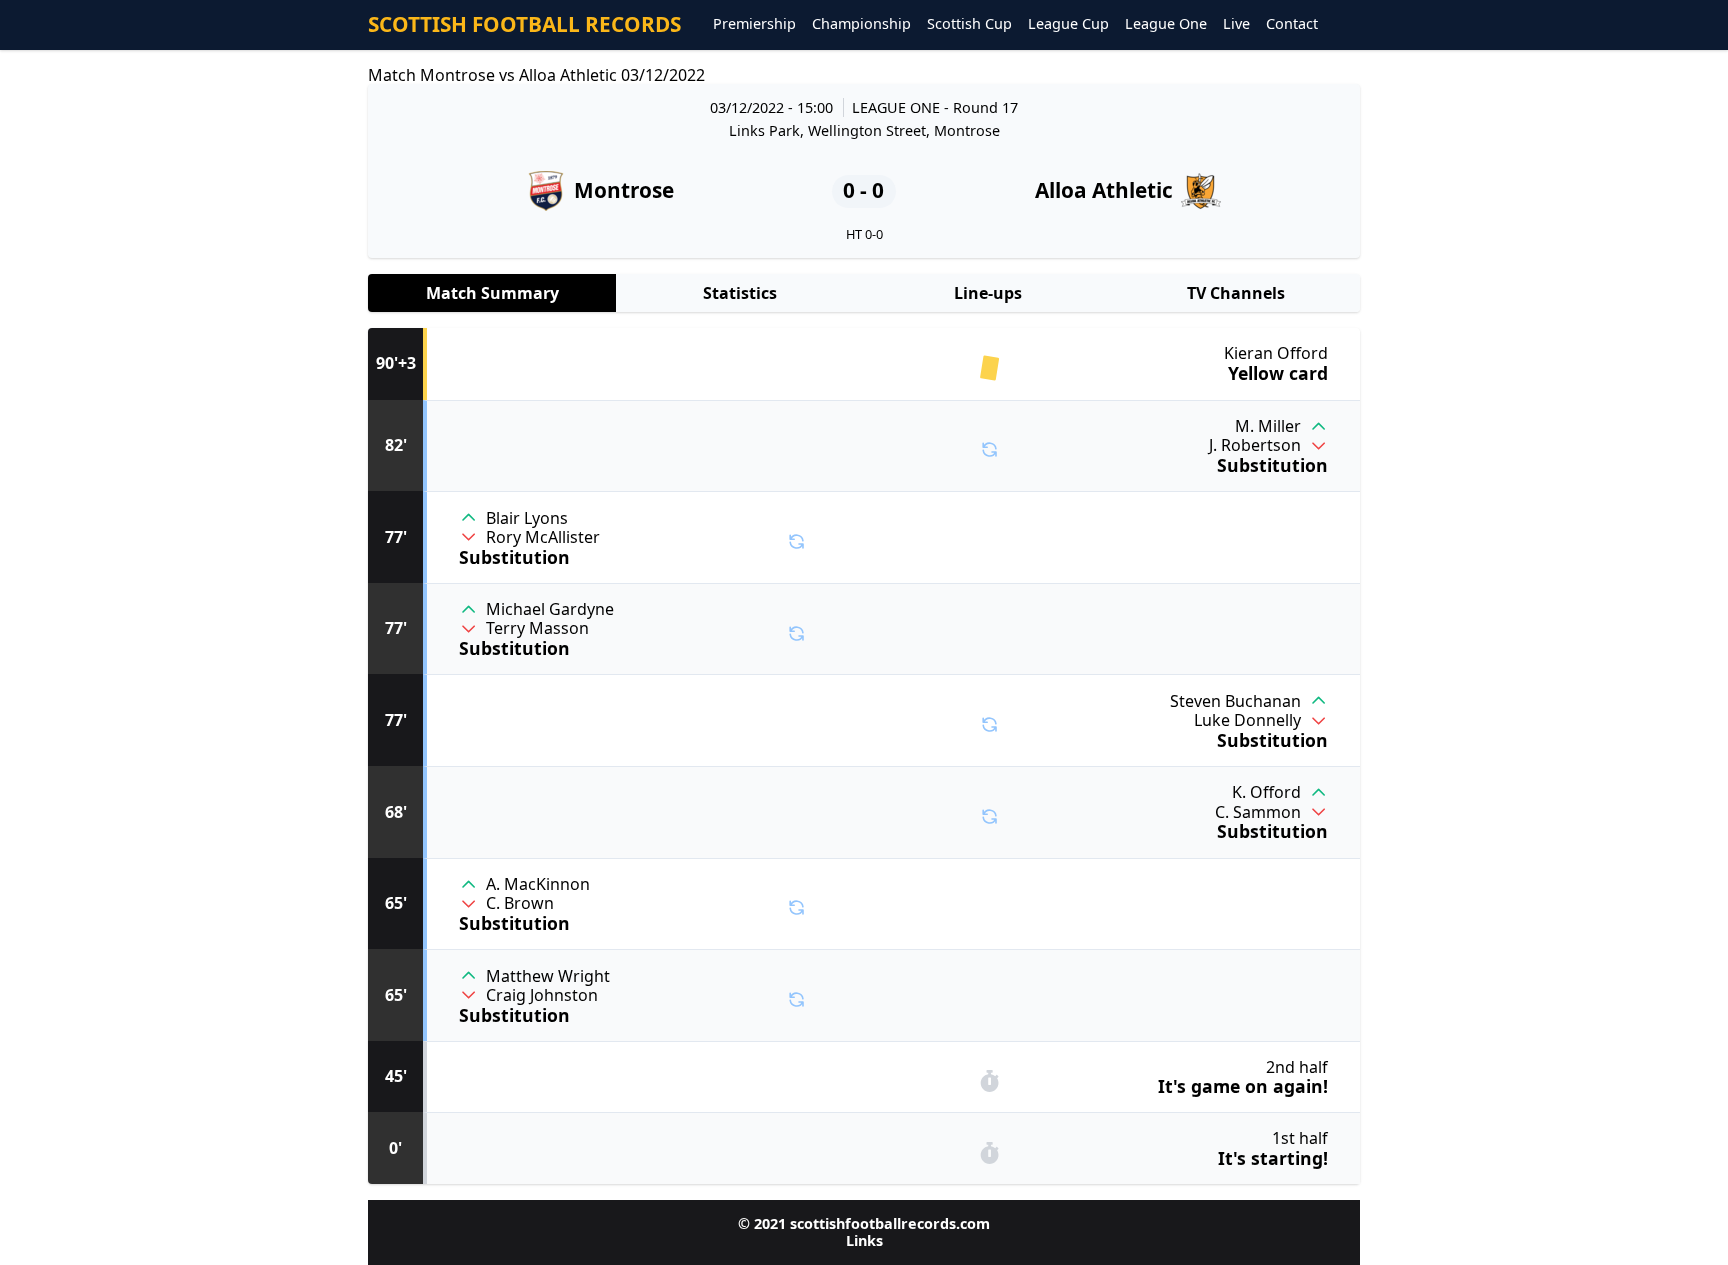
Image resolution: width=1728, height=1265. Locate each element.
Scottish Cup (969, 24)
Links (864, 1240)
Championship (861, 24)
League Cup (1068, 24)
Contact (1292, 24)
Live (1236, 24)
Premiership (754, 24)
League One (1166, 24)
